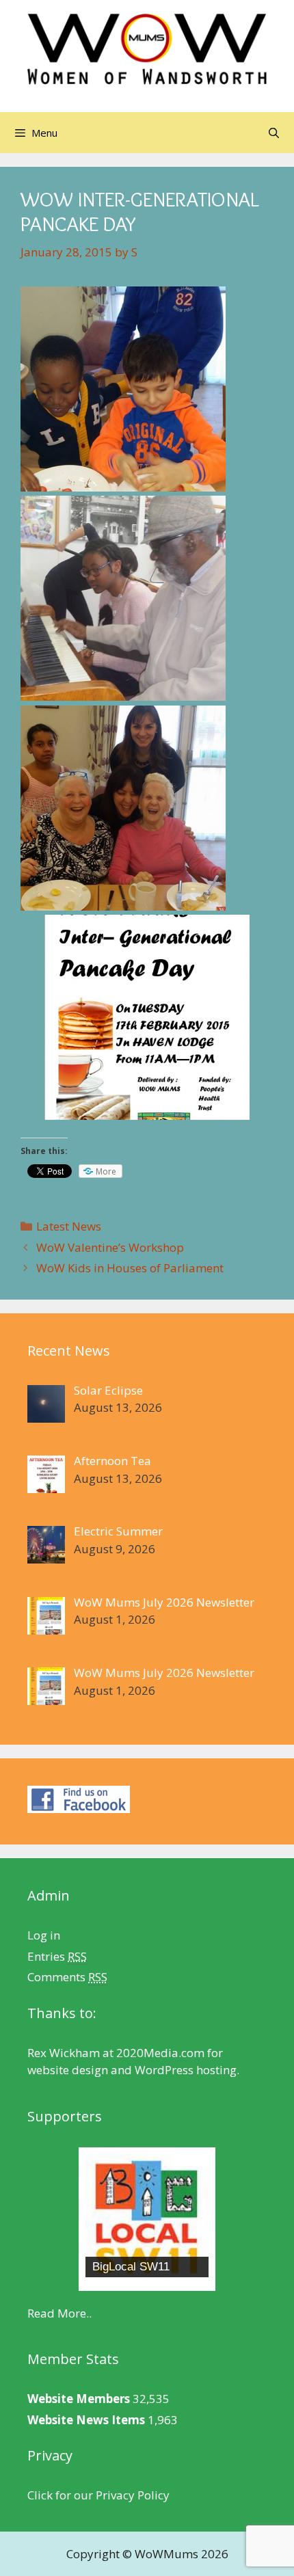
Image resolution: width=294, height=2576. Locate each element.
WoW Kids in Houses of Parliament (130, 1268)
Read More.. (59, 2313)
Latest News (69, 1226)
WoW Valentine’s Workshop (110, 1247)
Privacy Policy (133, 2495)
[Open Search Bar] (274, 133)
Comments (67, 1977)
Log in (44, 1935)
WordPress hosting (186, 2070)
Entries (57, 1956)
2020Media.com (160, 2053)
